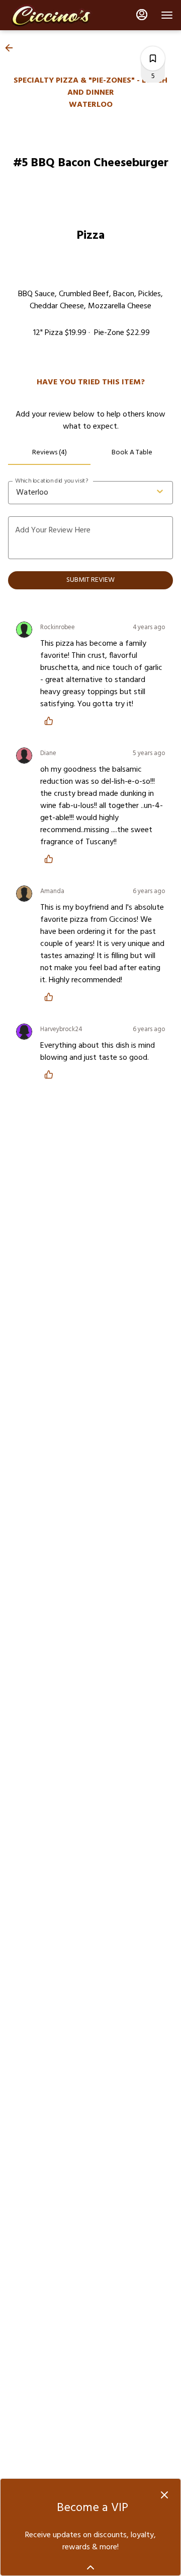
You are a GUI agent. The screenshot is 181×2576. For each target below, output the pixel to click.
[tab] (49, 453)
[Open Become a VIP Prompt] (90, 2567)
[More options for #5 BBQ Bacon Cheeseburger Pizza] (153, 58)
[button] (12, 48)
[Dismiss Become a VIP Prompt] (164, 2495)
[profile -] (142, 15)
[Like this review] (51, 721)
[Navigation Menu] (167, 15)
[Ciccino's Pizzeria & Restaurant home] (53, 15)
